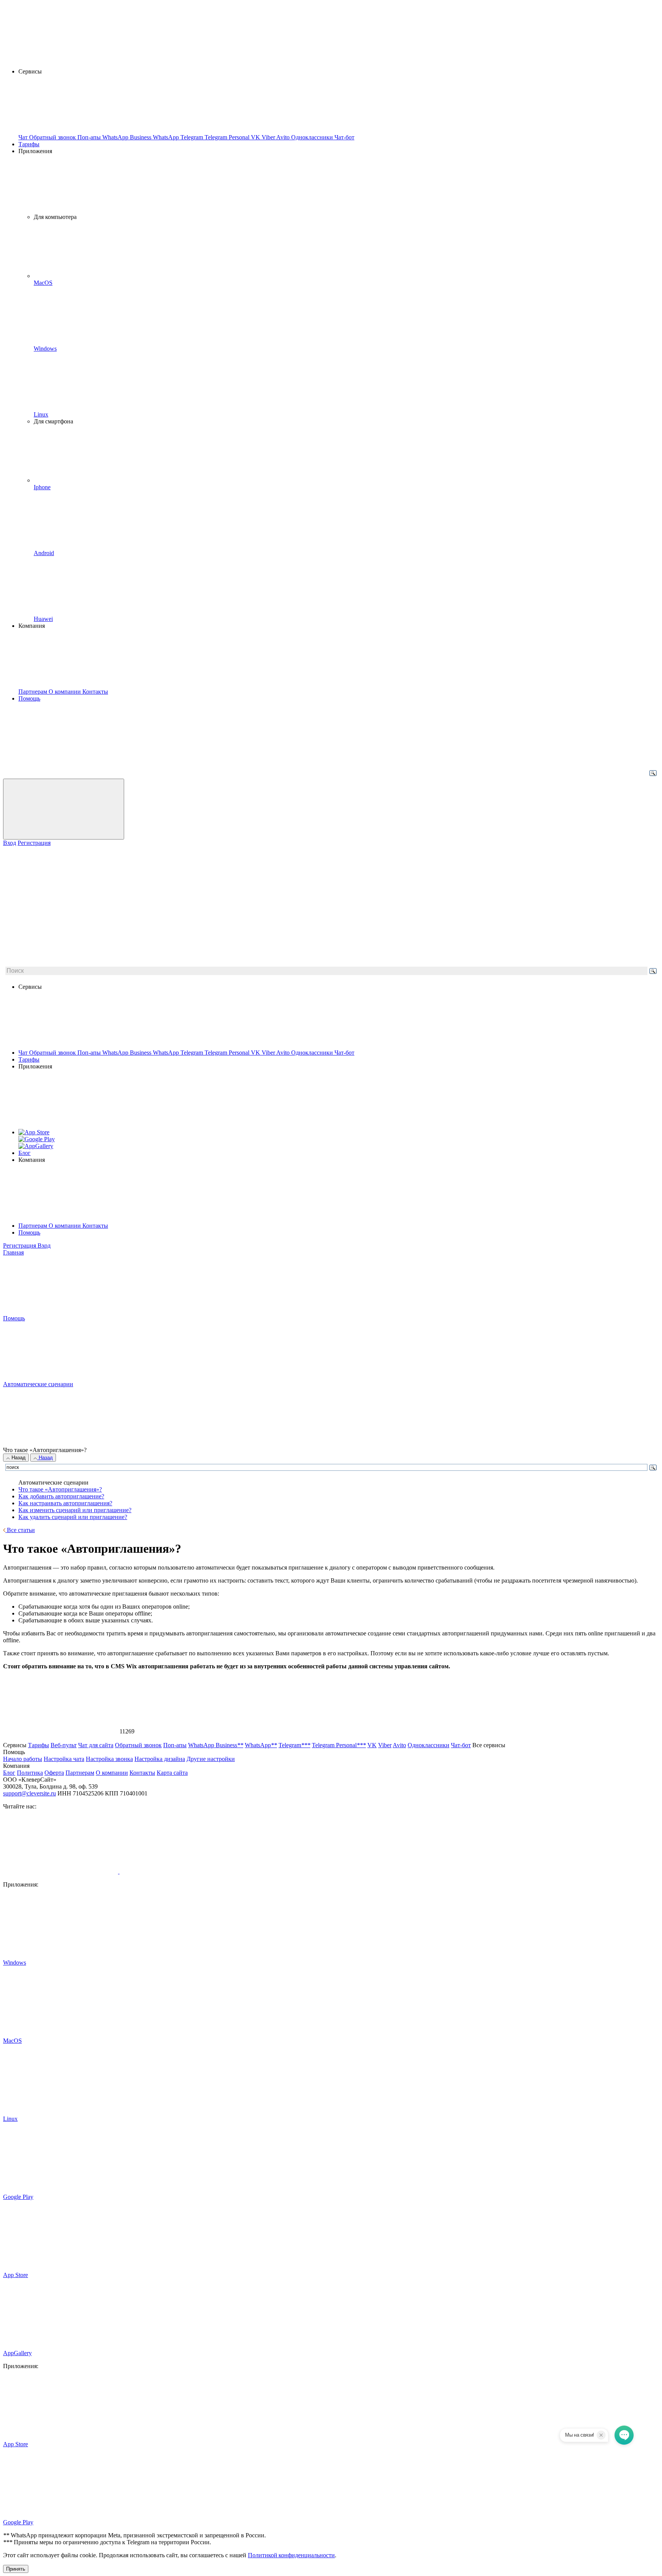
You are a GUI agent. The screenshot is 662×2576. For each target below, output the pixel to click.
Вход (10, 843)
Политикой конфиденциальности (291, 2555)
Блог (25, 1153)
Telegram (193, 1053)
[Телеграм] (177, 1871)
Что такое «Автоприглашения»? (60, 1489)
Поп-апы (90, 1053)
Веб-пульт (64, 1745)
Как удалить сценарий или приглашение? (73, 1517)
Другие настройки (211, 1759)
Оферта (54, 1773)
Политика (30, 1773)
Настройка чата (64, 1759)
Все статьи (20, 1530)
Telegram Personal (228, 1053)
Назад (18, 1458)
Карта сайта (172, 1773)
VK (256, 1053)
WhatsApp (167, 1053)
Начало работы (23, 1759)
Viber (269, 1053)
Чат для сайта (96, 1745)
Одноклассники (313, 1053)
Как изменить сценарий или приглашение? (75, 1510)
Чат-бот (344, 1053)
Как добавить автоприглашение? (61, 1496)
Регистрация (34, 843)
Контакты (95, 1226)
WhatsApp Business (128, 1053)
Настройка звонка (109, 1759)
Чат (24, 1053)
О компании (66, 1226)
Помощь (29, 698)
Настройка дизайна (160, 1759)
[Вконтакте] (61, 1871)
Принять (16, 2569)
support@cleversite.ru (29, 1793)
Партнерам (34, 1226)
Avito (284, 1053)
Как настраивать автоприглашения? (65, 1503)
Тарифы (29, 144)
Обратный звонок (53, 1053)
